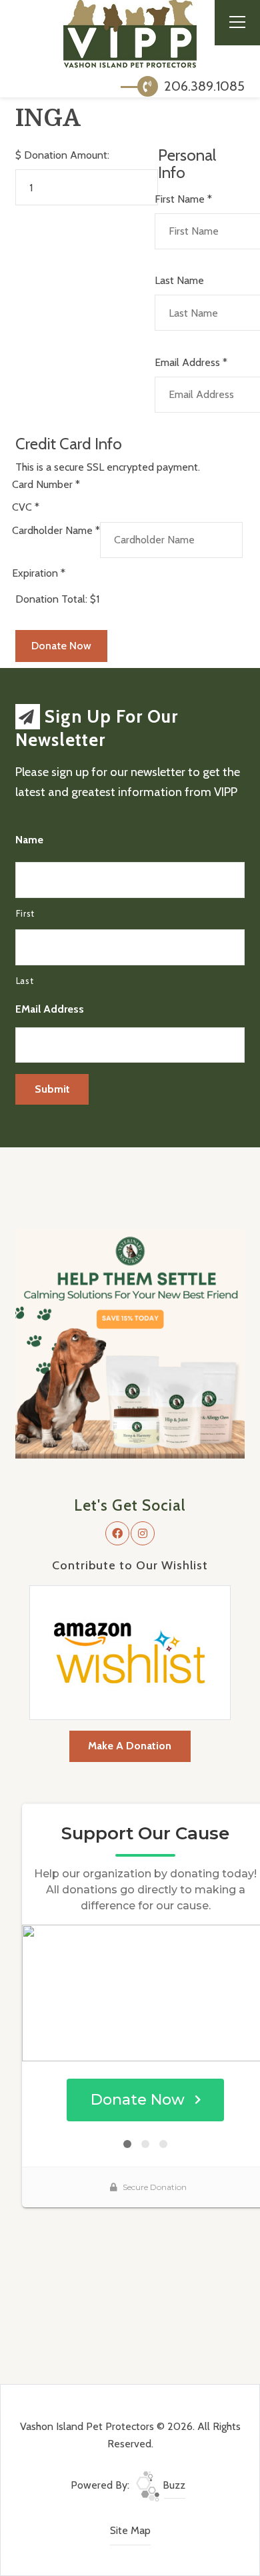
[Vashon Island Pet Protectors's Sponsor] (130, 1343)
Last (25, 981)
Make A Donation (130, 1746)
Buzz (173, 2485)
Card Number (46, 484)
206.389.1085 (203, 86)
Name (29, 840)
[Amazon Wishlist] (130, 1652)
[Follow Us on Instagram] (143, 1533)
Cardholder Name (56, 530)
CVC (26, 507)
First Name (183, 199)
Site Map (130, 2530)
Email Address (191, 362)
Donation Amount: (67, 155)
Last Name (179, 280)
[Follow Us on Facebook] (117, 1533)
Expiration (39, 573)
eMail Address (50, 1009)
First (25, 913)
